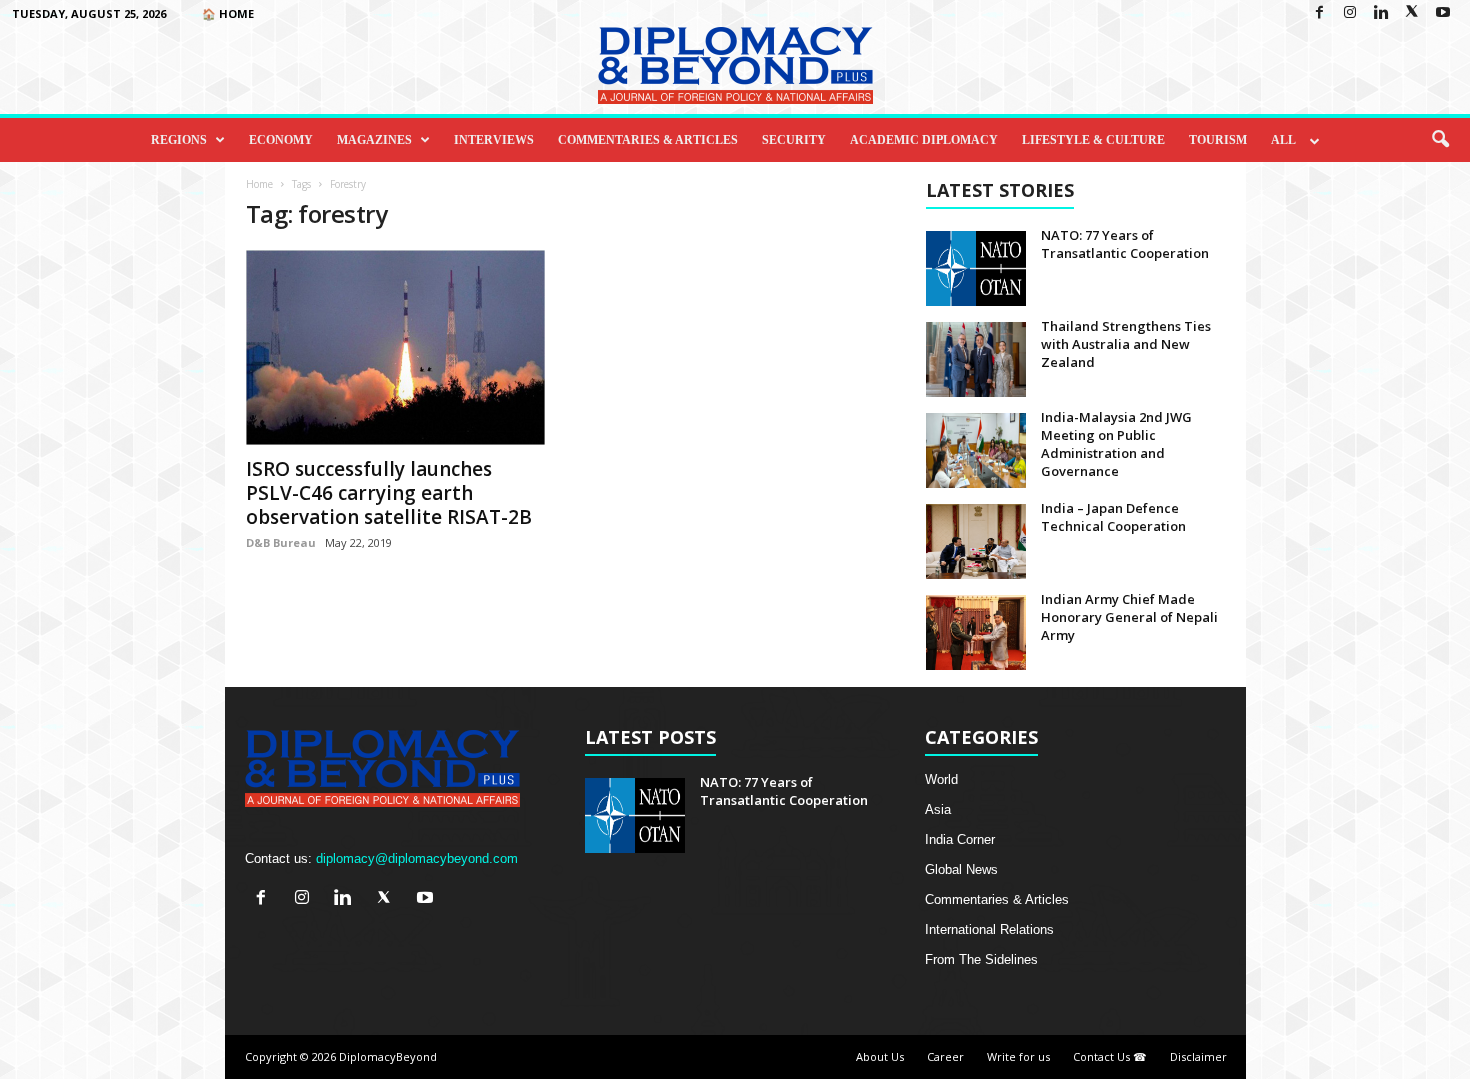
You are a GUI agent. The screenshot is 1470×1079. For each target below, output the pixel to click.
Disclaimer (1198, 1056)
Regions (179, 140)
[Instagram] (1350, 13)
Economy (281, 140)
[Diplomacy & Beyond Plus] (735, 65)
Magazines (374, 140)
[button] (1440, 140)
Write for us (1018, 1056)
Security (794, 140)
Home (259, 184)
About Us (880, 1056)
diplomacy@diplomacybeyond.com (417, 858)
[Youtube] (1443, 13)
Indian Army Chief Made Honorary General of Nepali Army (1129, 617)
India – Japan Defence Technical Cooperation (1113, 517)
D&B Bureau (281, 542)
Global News (961, 869)
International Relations (989, 929)
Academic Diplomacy (924, 140)
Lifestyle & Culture (1093, 140)
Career (945, 1056)
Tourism (1218, 140)
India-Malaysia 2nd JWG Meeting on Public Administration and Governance (1116, 444)
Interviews (494, 140)
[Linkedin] (1381, 13)
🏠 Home (228, 13)
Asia (938, 809)
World (941, 779)
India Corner (960, 839)
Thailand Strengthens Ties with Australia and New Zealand (1126, 344)
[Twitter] (1412, 13)
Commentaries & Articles (648, 140)
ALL (1283, 140)
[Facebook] (1319, 13)
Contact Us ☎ (1110, 1056)
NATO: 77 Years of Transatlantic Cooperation (1125, 244)
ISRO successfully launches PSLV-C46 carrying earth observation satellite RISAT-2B (389, 493)
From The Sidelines (981, 959)
